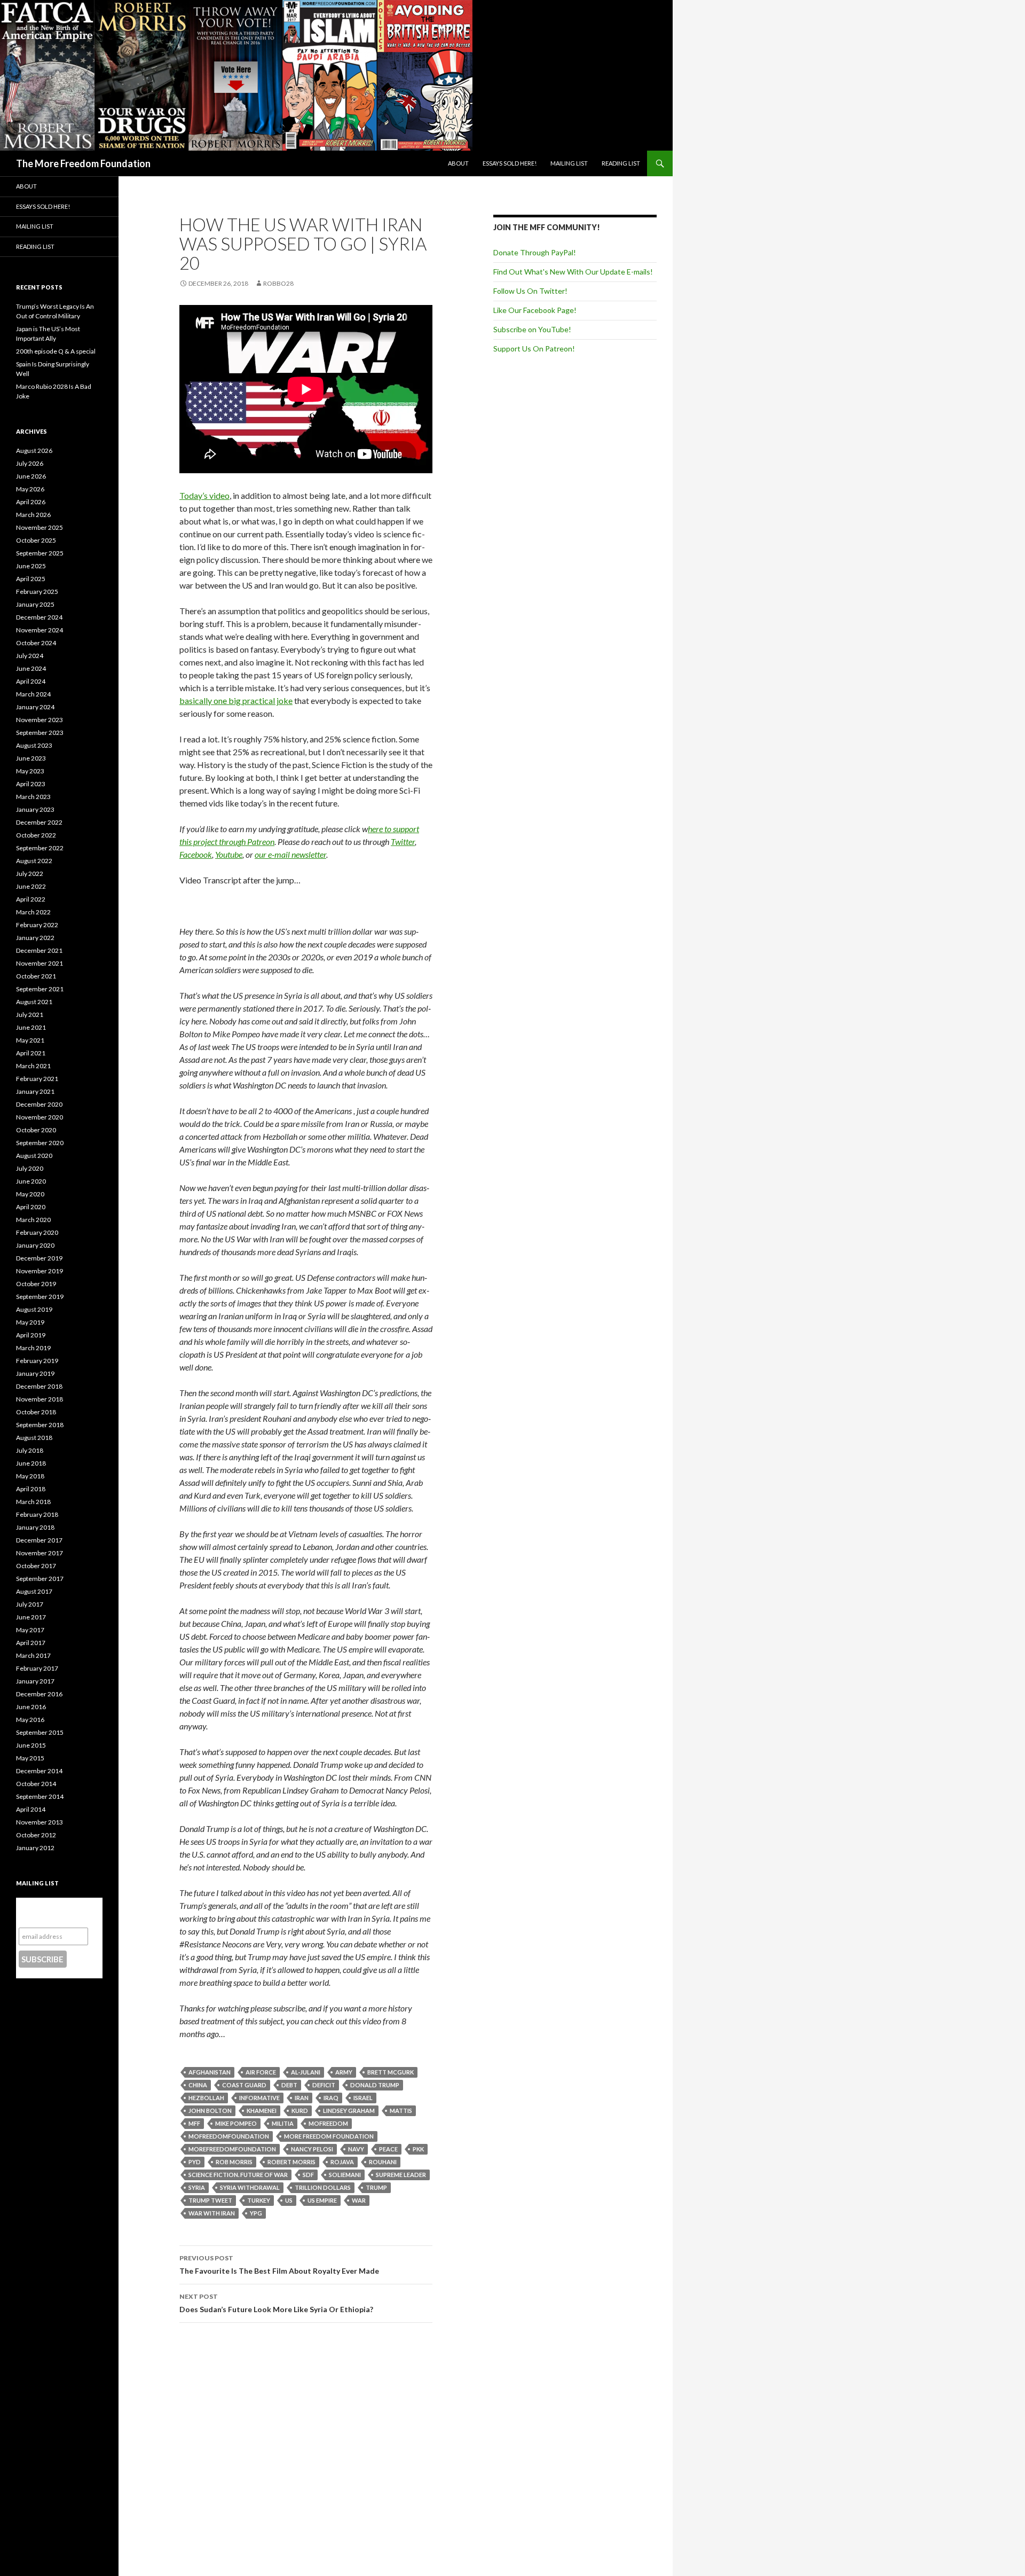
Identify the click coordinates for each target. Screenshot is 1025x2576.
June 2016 (31, 1707)
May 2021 (30, 1040)
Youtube (229, 854)
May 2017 (30, 1630)
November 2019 (40, 1271)
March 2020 (33, 1220)
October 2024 (36, 643)
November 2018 (40, 1399)
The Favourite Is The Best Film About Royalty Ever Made (279, 2265)
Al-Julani (306, 2072)
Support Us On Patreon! (534, 349)
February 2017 (37, 1668)
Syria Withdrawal (250, 2187)
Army (344, 2072)
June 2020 (31, 1181)
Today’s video (204, 495)
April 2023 (31, 784)
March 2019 (33, 1348)
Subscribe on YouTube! (532, 329)
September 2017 (40, 1579)
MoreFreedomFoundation (232, 2149)
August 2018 (34, 1438)
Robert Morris (291, 2162)
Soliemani (345, 2175)
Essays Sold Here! (510, 163)
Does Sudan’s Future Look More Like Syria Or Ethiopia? (276, 2303)
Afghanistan (210, 2072)
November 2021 (40, 963)
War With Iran (212, 2213)
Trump (376, 2187)
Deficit (324, 2085)
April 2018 (31, 1489)
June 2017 (31, 1617)
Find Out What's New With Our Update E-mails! (573, 272)
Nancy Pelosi (312, 2149)
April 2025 (31, 579)
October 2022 (36, 835)
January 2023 (35, 809)
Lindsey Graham (349, 2111)
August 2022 (34, 861)
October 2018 (36, 1412)
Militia (283, 2123)
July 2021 (30, 1015)
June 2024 (31, 668)
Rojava (342, 2162)
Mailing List (569, 163)
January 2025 (35, 604)
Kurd (300, 2111)
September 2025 (40, 553)
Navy (356, 2149)
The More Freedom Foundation (83, 163)
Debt (289, 2085)
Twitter (403, 841)
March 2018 (33, 1502)
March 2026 (33, 515)
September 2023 (40, 733)
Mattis (401, 2111)
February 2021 (37, 1079)
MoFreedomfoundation (229, 2136)
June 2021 (31, 1027)
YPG (256, 2213)
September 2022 (40, 848)
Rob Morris (234, 2162)
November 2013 (40, 1822)
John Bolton (210, 2111)
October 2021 (36, 976)
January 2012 (35, 1848)
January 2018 (35, 1527)
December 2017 (39, 1540)
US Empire (322, 2200)
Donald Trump (375, 2085)
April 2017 (31, 1643)
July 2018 (30, 1450)
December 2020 (39, 1104)
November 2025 (40, 527)
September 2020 (40, 1143)
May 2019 (30, 1322)
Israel (363, 2098)
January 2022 (35, 938)
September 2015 (40, 1732)
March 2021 (33, 1066)
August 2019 (34, 1309)
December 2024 (39, 617)
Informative (259, 2098)
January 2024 (35, 707)
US (289, 2200)
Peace (388, 2149)
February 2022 (37, 925)
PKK (418, 2149)
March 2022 (33, 912)
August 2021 (34, 1002)
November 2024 (40, 630)
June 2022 (31, 886)
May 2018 (30, 1476)
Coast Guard (244, 2085)
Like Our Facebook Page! (535, 310)
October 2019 (36, 1284)
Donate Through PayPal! (535, 252)
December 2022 (39, 822)
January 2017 (35, 1681)
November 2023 (40, 720)
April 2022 (31, 899)
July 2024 (30, 656)
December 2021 (39, 950)
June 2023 (31, 758)
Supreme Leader (401, 2175)
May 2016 (30, 1720)
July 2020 (30, 1168)
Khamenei (262, 2111)
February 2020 (37, 1232)
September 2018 (40, 1425)
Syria (197, 2187)
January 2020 (35, 1245)
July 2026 (30, 463)
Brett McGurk (391, 2072)
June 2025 (31, 566)
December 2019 (39, 1258)
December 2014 (39, 1771)
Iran (302, 2098)
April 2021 (31, 1053)
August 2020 (34, 1156)
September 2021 (40, 989)
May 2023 (30, 771)
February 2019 (37, 1361)
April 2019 (31, 1335)
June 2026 (31, 476)
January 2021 (35, 1091)
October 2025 (36, 540)
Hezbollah (206, 2098)
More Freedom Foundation (329, 2136)
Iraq (331, 2098)
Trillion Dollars (323, 2187)
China (198, 2085)
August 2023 (34, 745)
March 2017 (33, 1655)
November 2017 (40, 1553)
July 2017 (30, 1604)
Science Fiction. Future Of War (238, 2175)
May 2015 (30, 1758)
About (458, 163)
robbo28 (278, 283)
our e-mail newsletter (290, 854)
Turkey (259, 2200)
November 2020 (40, 1117)
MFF (194, 2123)
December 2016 (39, 1694)
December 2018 (39, 1386)
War (359, 2200)
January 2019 (35, 1373)
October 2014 (36, 1784)
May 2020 (30, 1194)
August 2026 (34, 451)
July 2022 (30, 874)
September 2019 (40, 1297)
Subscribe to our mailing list (53, 1912)
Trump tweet (210, 2200)
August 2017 (34, 1591)
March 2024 (33, 694)
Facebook (196, 854)
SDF (308, 2175)
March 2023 (33, 797)
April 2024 (31, 681)
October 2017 (36, 1566)
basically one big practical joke (236, 700)
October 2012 (36, 1835)
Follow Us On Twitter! (530, 291)
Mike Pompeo (236, 2123)
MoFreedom (328, 2123)
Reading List (621, 163)
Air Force (261, 2072)
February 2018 (37, 1514)
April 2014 (31, 1809)
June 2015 (31, 1745)
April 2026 (31, 502)
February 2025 (37, 592)
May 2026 (30, 489)
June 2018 (31, 1463)
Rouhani (383, 2162)
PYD (195, 2162)
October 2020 (36, 1130)
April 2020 (31, 1207)
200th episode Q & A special (56, 351)
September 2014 (40, 1796)
